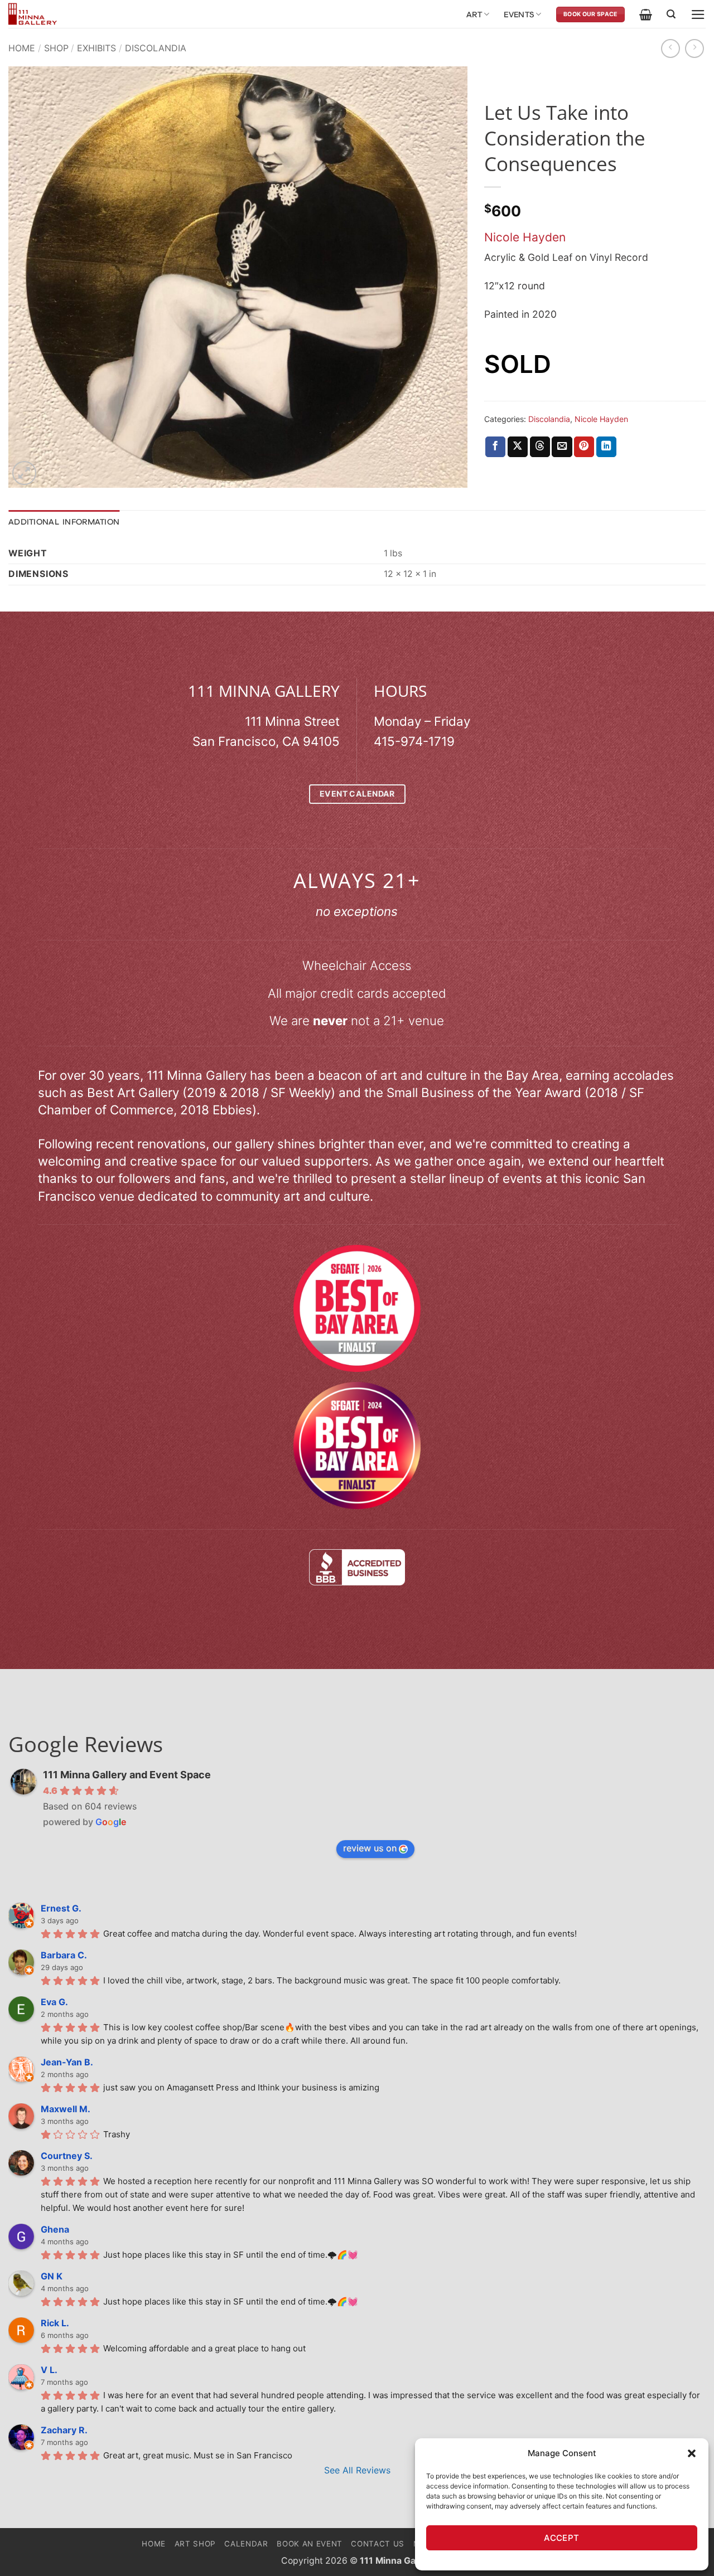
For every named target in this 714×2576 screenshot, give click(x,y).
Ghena (55, 2229)
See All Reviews (357, 2470)
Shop (56, 48)
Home (22, 48)
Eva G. (54, 2002)
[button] (692, 2453)
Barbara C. (64, 1955)
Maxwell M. (66, 2109)
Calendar (246, 2544)
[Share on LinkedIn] (606, 447)
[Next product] (670, 48)
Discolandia (156, 48)
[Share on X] (518, 447)
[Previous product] (694, 48)
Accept (562, 2538)
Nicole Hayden (525, 237)
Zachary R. (64, 2430)
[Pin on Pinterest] (584, 447)
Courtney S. (67, 2156)
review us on (370, 1848)
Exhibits (97, 48)
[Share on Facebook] (495, 447)
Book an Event (310, 2544)
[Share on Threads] (540, 447)
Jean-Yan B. (67, 2062)
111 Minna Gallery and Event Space (127, 1775)
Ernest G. (61, 1908)
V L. (49, 2370)
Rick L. (55, 2323)
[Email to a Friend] (562, 447)
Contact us (378, 2544)
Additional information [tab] (64, 522)
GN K (52, 2276)
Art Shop (195, 2544)
